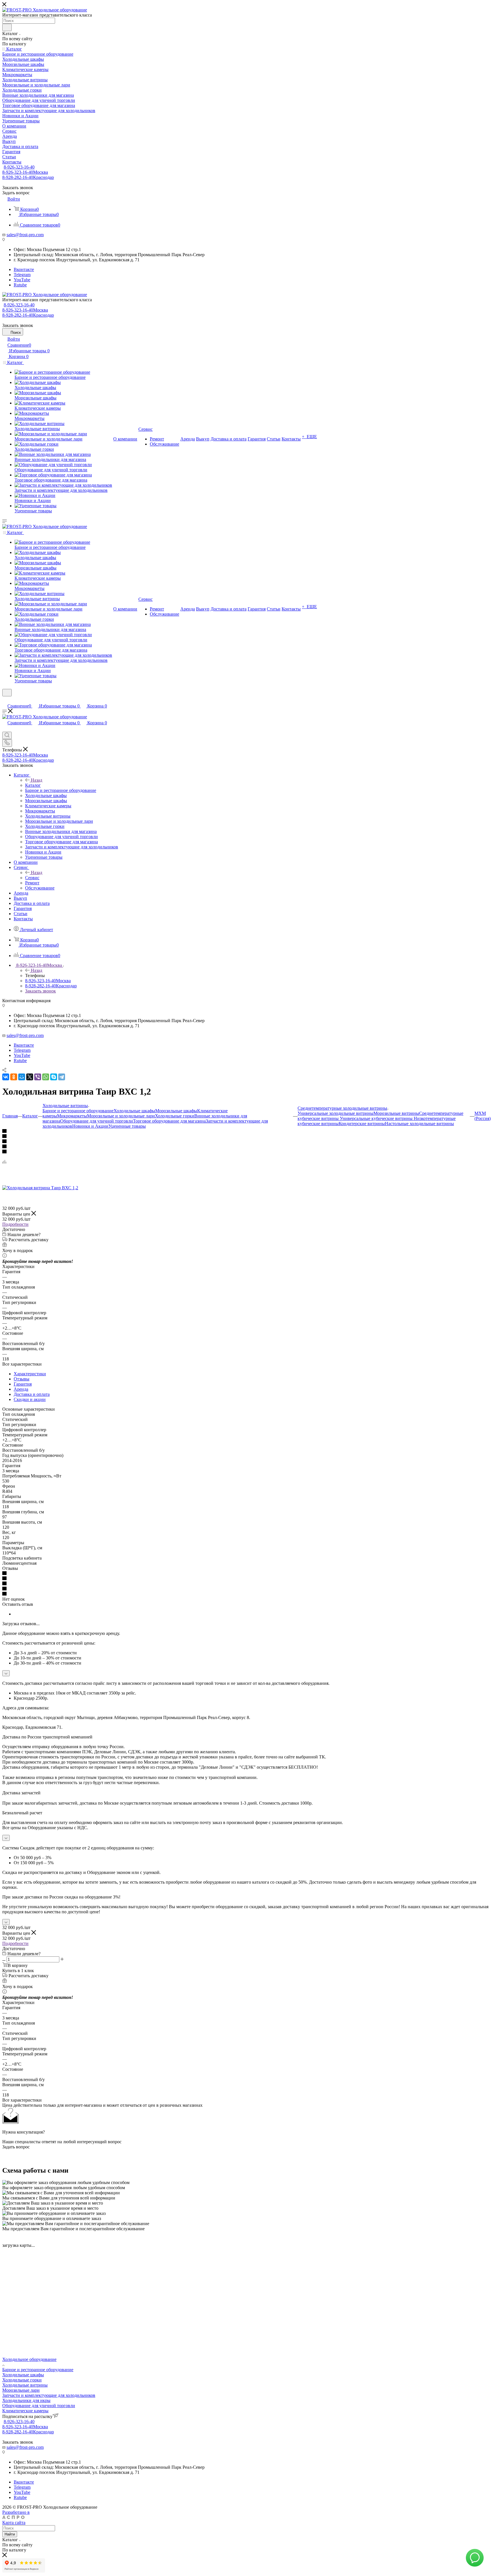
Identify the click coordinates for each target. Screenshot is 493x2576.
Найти (10, 2534)
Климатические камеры (25, 2411)
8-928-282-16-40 (28, 177)
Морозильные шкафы (176, 1111)
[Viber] (38, 1077)
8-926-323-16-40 (19, 167)
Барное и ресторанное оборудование (78, 1111)
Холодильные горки (175, 1116)
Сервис (32, 878)
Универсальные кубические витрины (377, 1118)
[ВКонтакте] (6, 1077)
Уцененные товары (127, 1126)
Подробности (15, 1224)
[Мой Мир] (22, 1077)
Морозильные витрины (396, 1113)
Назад (37, 780)
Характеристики (30, 1374)
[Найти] (7, 27)
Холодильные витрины (25, 2385)
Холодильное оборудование (29, 2359)
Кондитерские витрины (362, 1124)
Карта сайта (14, 2523)
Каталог (33, 785)
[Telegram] (62, 1077)
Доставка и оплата (32, 1394)
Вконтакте (24, 269)
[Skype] (54, 1077)
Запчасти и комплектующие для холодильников (49, 2395)
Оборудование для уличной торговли (97, 1121)
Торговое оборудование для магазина (169, 1121)
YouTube (22, 280)
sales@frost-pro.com (25, 235)
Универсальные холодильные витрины (336, 1113)
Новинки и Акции (90, 1126)
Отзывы (22, 1379)
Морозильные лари (21, 2390)
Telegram (22, 275)
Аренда (21, 1389)
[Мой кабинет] (5, 700)
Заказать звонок (41, 991)
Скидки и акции (30, 1399)
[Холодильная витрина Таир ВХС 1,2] (40, 1188)
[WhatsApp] (46, 1077)
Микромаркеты (72, 1116)
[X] (30, 1077)
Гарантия (23, 1384)
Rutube (20, 285)
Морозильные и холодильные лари (121, 1116)
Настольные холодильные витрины (419, 1124)
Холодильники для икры (26, 2400)
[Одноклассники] (14, 1077)
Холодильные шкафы (134, 1111)
